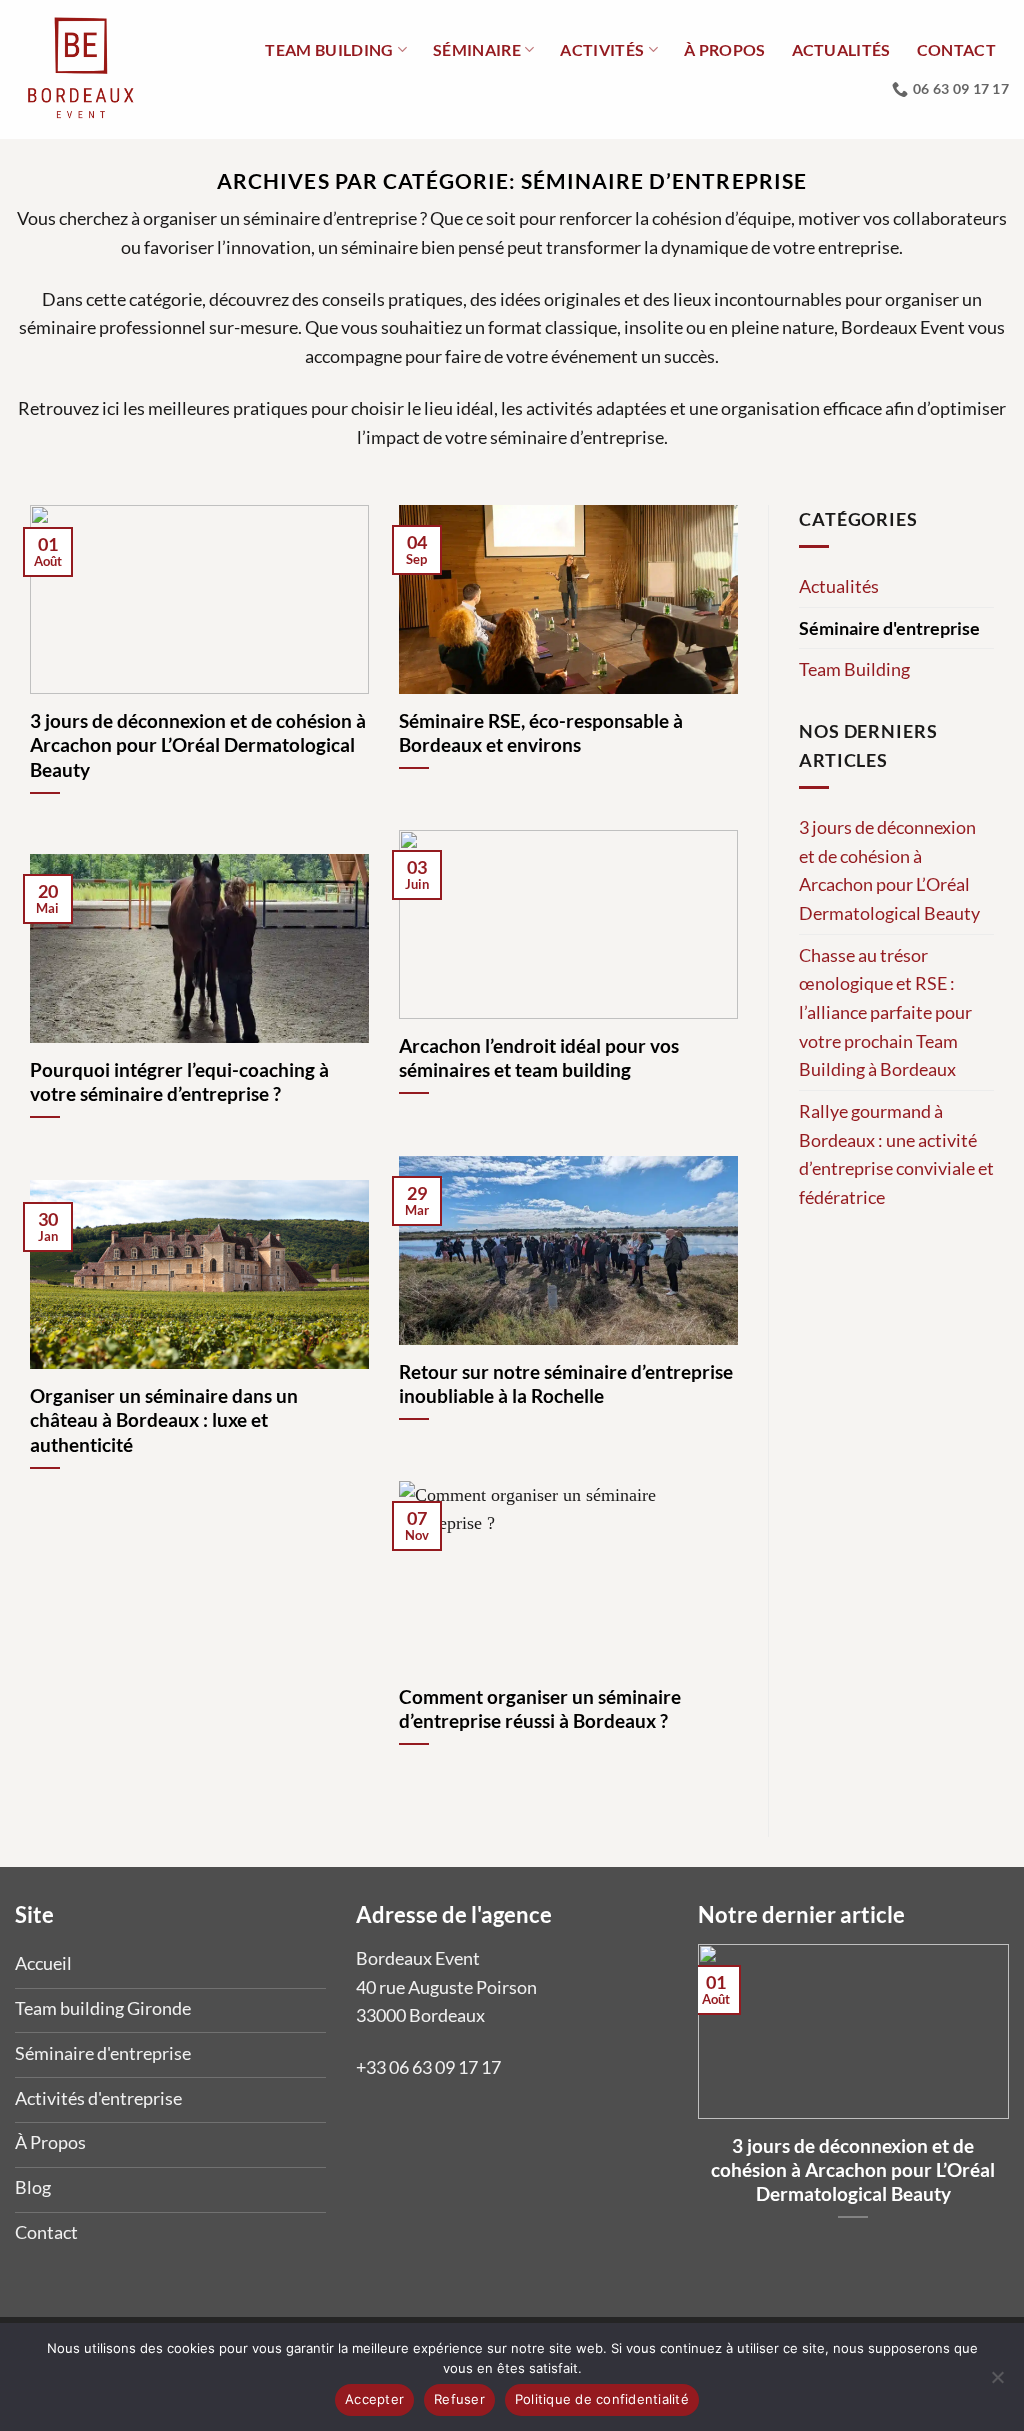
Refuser (459, 2399)
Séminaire (477, 49)
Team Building (854, 669)
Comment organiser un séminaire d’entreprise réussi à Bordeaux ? (540, 1709)
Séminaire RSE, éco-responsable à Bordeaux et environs (541, 733)
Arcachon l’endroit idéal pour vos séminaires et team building (539, 1058)
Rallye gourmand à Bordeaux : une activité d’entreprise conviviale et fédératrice (896, 1154)
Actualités (841, 49)
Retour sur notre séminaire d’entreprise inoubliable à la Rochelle (566, 1384)
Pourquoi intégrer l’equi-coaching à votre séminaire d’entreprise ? (179, 1082)
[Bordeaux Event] (81, 69)
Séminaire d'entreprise (889, 628)
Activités (602, 49)
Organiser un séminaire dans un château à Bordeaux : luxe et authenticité (164, 1420)
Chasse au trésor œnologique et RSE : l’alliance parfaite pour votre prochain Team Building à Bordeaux (885, 1012)
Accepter (374, 2399)
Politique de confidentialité (602, 2399)
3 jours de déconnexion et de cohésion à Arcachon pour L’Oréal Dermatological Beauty (198, 745)
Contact (956, 49)
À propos (725, 49)
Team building (329, 49)
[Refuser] (997, 2383)
